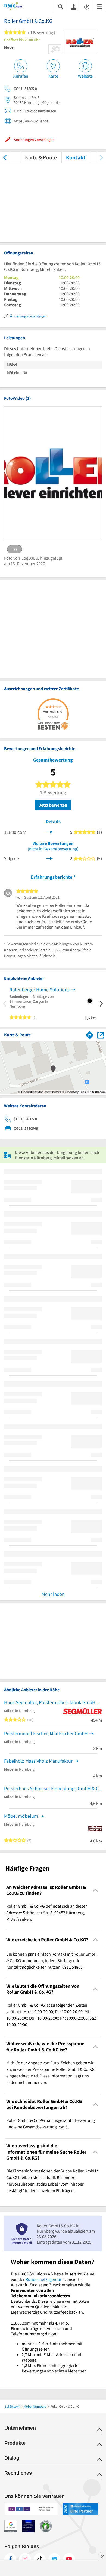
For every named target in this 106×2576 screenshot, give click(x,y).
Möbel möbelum (21, 1816)
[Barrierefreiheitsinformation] (87, 6)
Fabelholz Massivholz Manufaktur (38, 1761)
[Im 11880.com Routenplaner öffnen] (90, 1034)
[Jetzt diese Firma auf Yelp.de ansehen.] (49, 858)
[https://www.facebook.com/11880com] (10, 2559)
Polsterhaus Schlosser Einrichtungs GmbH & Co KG (53, 1788)
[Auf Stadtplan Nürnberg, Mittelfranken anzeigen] (101, 1035)
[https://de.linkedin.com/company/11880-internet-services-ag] (54, 2559)
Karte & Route (41, 157)
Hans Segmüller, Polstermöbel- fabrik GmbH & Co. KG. (53, 1702)
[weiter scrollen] (101, 157)
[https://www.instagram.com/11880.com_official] (25, 2559)
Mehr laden (53, 1594)
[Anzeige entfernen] (102, 2556)
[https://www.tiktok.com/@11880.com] (40, 2559)
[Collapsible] (96, 1890)
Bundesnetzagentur (44, 2279)
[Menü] (99, 6)
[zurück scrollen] (5, 157)
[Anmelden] (74, 7)
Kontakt (76, 157)
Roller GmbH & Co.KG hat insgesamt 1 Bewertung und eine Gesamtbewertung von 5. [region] (51, 2123)
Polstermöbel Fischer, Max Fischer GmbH (46, 1733)
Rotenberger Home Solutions (40, 990)
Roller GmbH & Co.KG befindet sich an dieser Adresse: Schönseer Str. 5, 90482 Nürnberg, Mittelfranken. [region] (47, 1913)
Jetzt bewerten (53, 805)
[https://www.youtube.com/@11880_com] (69, 2559)
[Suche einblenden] (61, 6)
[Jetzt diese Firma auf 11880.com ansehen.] (49, 831)
